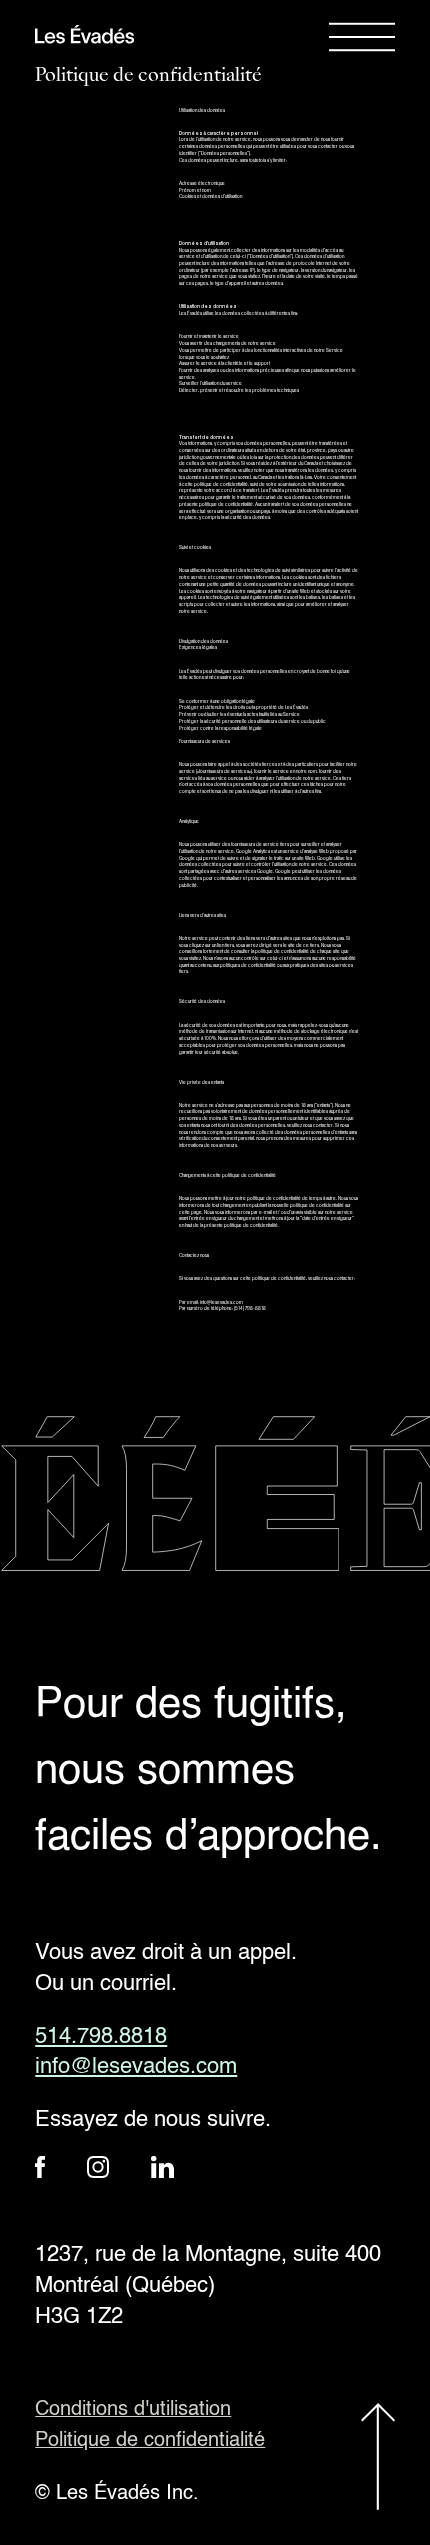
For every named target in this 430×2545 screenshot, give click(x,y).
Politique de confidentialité (150, 2441)
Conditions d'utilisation (133, 2410)
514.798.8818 (101, 2037)
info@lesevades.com (136, 2067)
